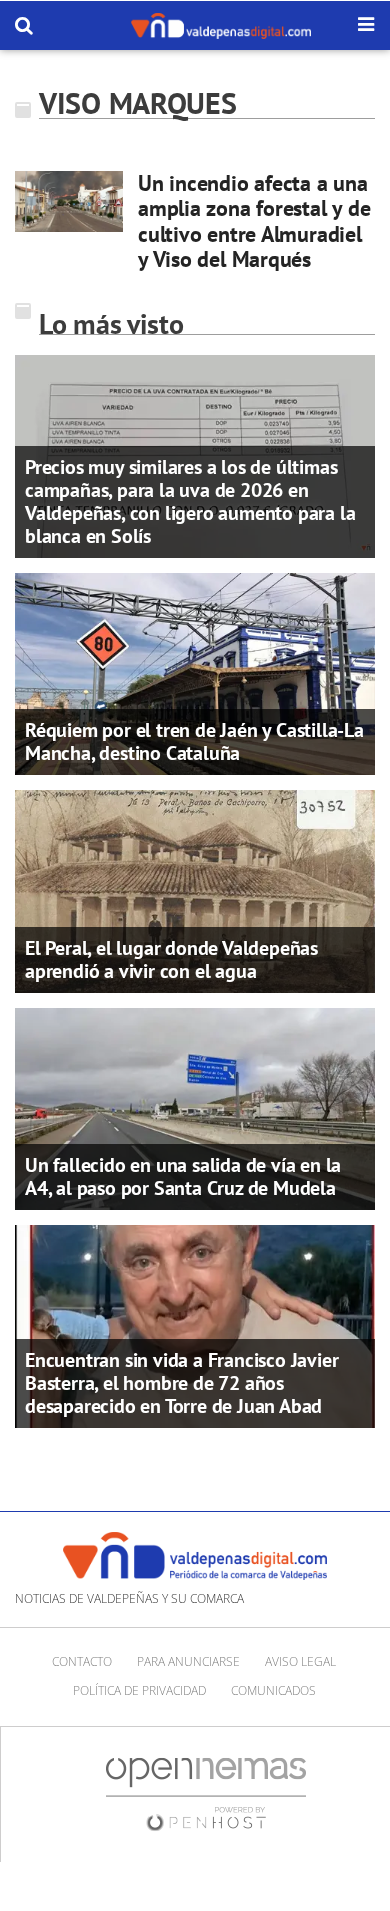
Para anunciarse (188, 1661)
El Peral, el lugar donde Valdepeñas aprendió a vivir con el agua (171, 959)
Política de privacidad (139, 1690)
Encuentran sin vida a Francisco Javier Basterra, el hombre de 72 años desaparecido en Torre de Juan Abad (181, 1383)
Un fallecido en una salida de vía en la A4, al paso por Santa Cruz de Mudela (183, 1176)
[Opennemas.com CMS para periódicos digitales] (206, 1792)
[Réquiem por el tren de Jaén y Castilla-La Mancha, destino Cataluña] (195, 672)
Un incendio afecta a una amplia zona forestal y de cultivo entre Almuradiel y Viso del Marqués (254, 221)
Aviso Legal (300, 1661)
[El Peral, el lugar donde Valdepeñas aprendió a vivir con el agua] (195, 890)
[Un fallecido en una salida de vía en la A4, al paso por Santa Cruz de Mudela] (195, 1107)
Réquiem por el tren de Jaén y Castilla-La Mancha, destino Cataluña (194, 741)
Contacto (82, 1661)
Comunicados (273, 1690)
